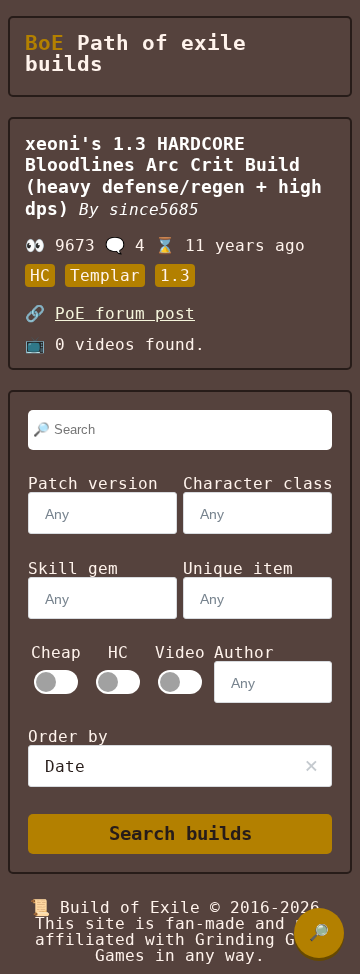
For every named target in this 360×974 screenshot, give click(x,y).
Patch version (93, 483)
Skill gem (73, 568)
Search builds (180, 833)
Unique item (238, 568)
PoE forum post (125, 313)
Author (244, 652)
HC (118, 653)
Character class (258, 483)
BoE (44, 43)
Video (180, 653)
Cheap (56, 653)
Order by (68, 736)
